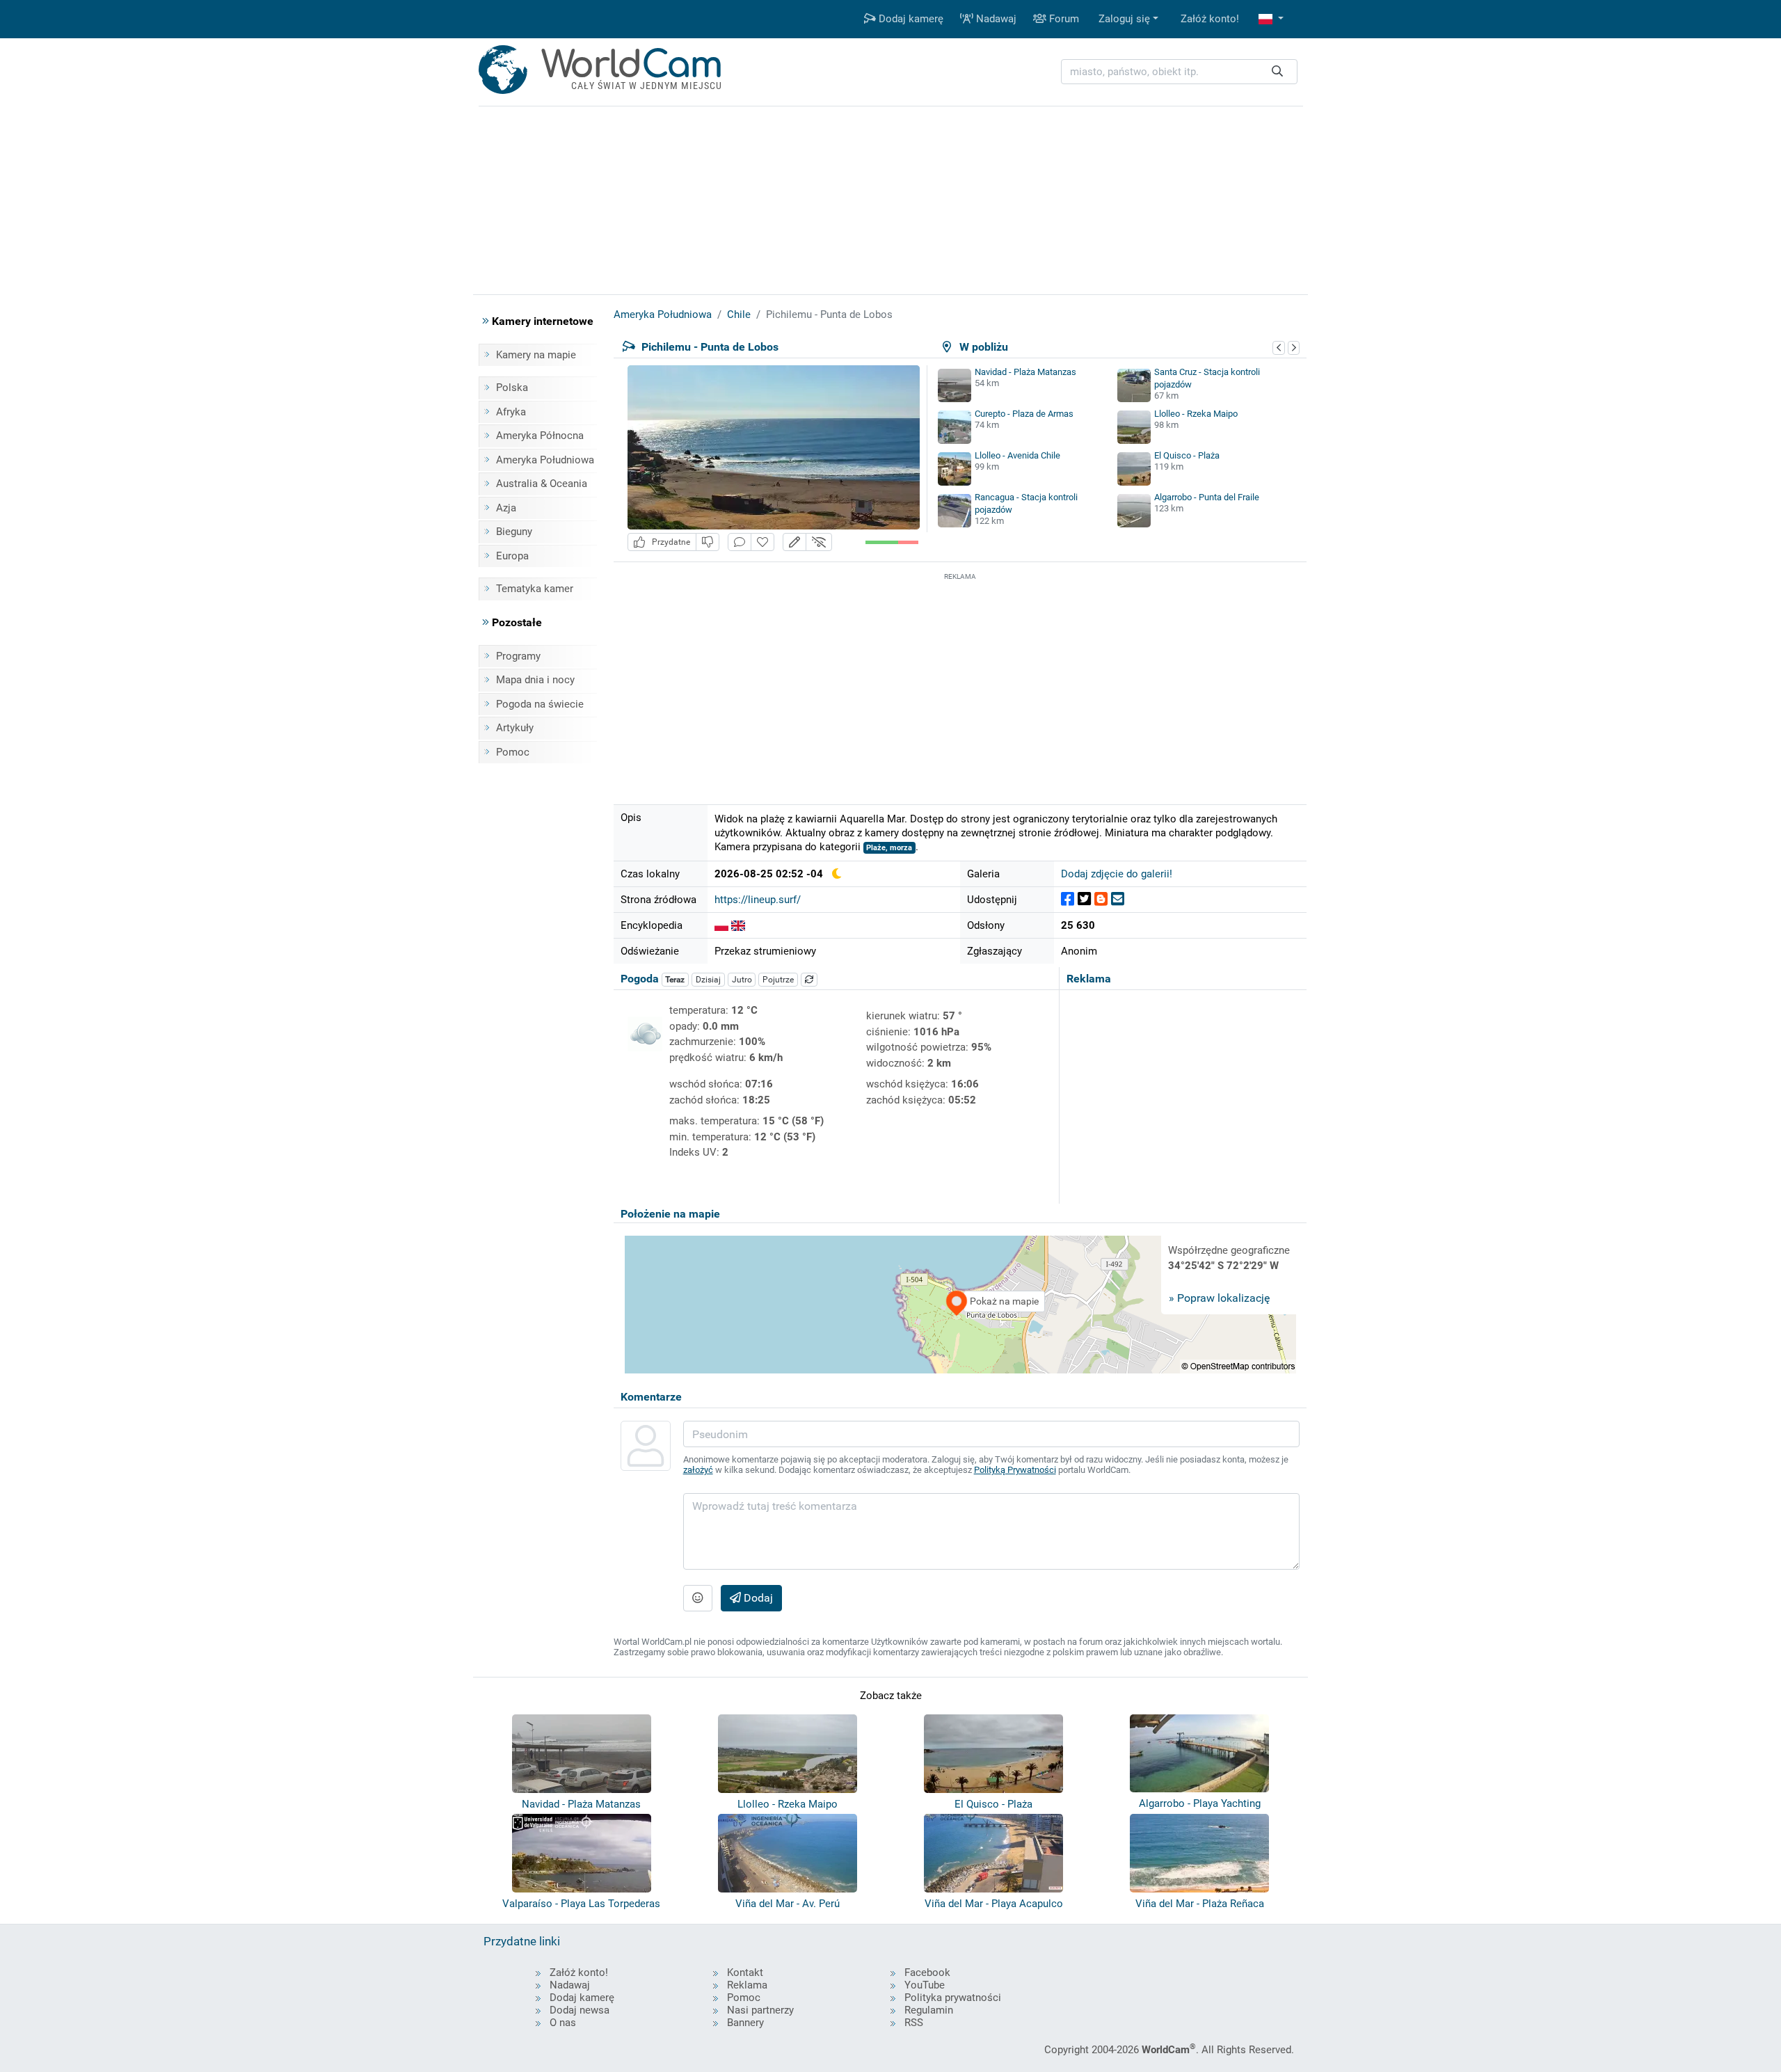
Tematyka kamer (535, 589)
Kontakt (745, 1973)
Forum (1063, 19)
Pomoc (513, 752)
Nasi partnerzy (760, 2010)
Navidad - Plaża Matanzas (1025, 372)
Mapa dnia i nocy (535, 680)
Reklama (747, 1985)
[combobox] (1179, 72)
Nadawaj (995, 19)
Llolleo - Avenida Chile (1017, 455)
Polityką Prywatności (1015, 1470)
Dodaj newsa (580, 2010)
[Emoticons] (698, 1598)
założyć (698, 1470)
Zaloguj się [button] (1124, 19)
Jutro (742, 980)
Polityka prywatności (953, 1998)
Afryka (511, 412)
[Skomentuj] (740, 542)
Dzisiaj (708, 980)
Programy (518, 656)
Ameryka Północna (540, 436)
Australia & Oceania (542, 484)
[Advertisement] (960, 681)
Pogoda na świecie (540, 704)
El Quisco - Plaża (1187, 455)
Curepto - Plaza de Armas (1024, 414)
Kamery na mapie (536, 355)
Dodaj (757, 1598)
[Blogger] (1101, 899)
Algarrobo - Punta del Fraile (1207, 497)
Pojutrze (778, 980)
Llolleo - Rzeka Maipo (1196, 414)
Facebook (927, 1973)
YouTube (925, 1985)
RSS (914, 2023)
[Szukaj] (1277, 72)
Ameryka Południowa (545, 460)
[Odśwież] (809, 980)
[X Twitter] (1084, 899)
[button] (1271, 19)
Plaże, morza (889, 848)
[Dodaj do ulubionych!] (762, 542)
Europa (512, 556)
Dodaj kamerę (910, 19)
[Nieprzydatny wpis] (708, 542)
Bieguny (514, 532)
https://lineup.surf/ (758, 900)
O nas (563, 2023)
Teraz (675, 980)
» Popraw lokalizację (1219, 1298)
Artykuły (515, 728)
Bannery (745, 2023)
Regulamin (929, 2010)
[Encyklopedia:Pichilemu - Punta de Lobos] (721, 925)
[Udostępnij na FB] (1068, 899)
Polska (512, 388)
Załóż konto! (1210, 19)
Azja (506, 508)
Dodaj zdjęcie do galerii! (1117, 874)
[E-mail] (1118, 899)
